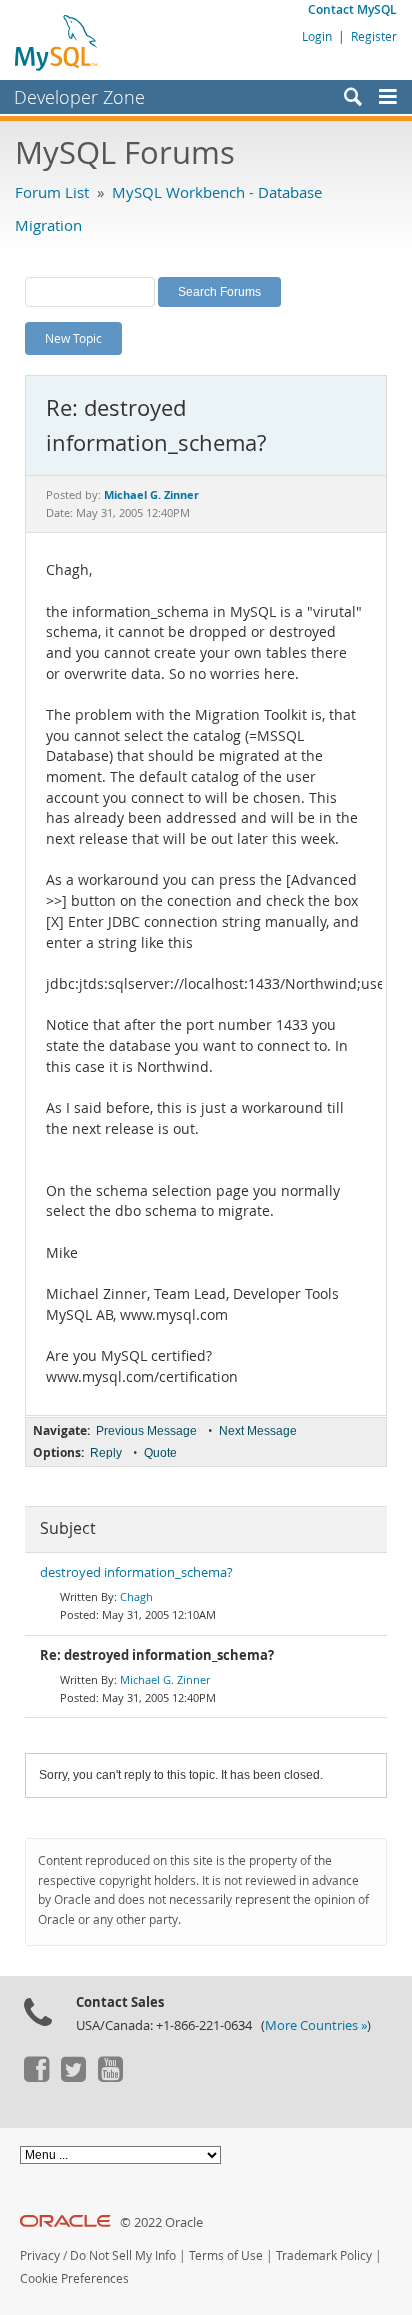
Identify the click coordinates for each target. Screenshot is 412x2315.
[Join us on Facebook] (36, 2077)
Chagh (136, 1596)
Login (317, 36)
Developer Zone (79, 97)
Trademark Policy (324, 2255)
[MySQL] (57, 42)
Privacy (40, 2255)
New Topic (73, 338)
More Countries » (316, 2025)
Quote (160, 1453)
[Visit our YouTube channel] (110, 2077)
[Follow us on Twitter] (73, 2077)
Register (374, 36)
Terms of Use (226, 2255)
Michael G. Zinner (165, 1679)
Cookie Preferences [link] (74, 2278)
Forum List (52, 192)
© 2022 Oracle (161, 2222)
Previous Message (146, 1431)
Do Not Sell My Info (123, 2255)
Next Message (258, 1431)
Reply (106, 1453)
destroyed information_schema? (136, 1572)
